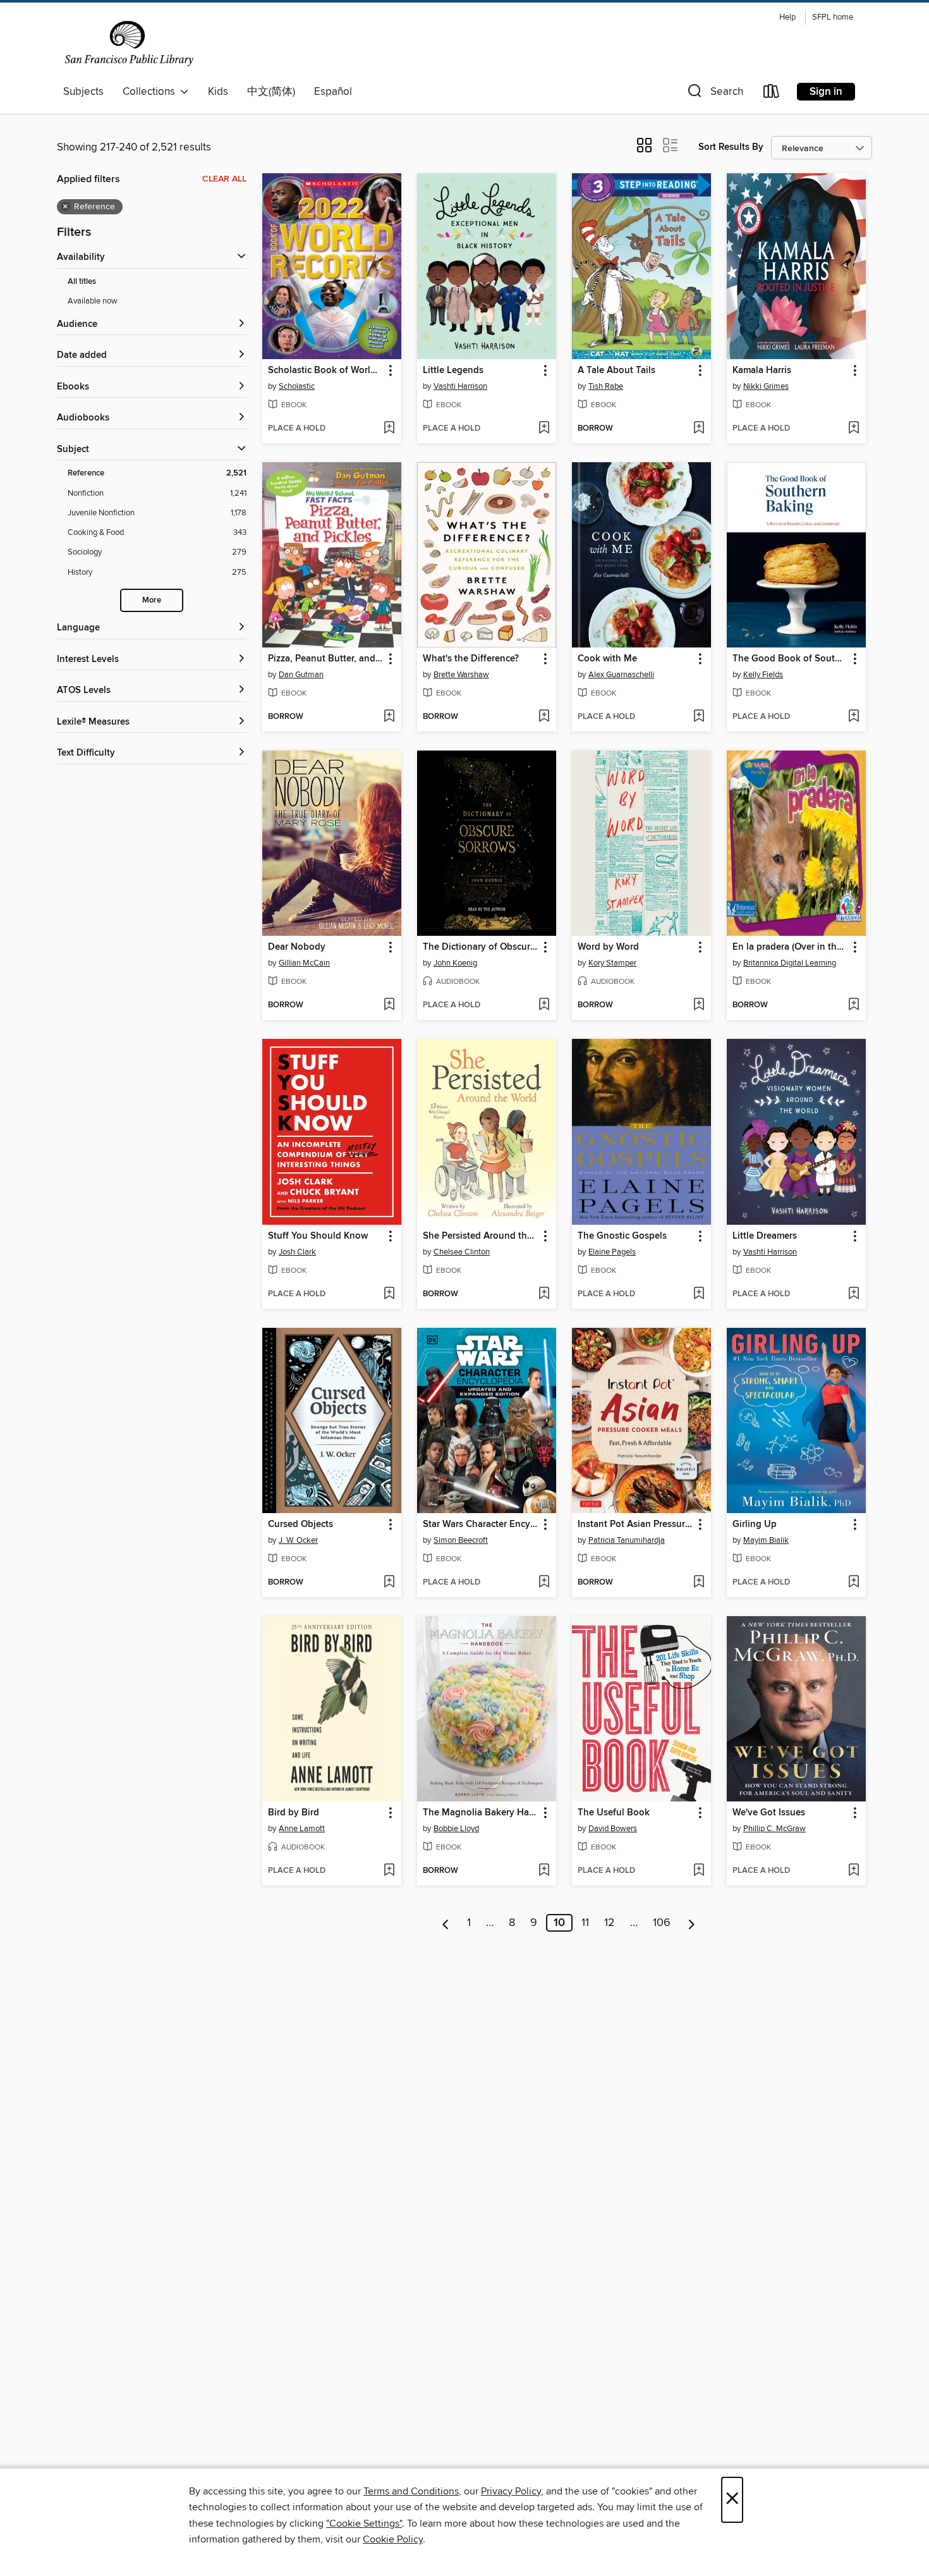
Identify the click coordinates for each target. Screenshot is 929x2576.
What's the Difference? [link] (471, 659)
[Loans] (772, 94)
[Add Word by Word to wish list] (699, 1005)
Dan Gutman (301, 675)
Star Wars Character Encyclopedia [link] (481, 1524)
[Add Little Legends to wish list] (544, 429)
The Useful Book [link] (614, 1813)
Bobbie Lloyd (456, 1829)
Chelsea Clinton (462, 1252)
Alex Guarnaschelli (621, 675)
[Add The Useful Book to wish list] (699, 1871)
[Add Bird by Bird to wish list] (389, 1871)
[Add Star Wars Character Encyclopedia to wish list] (544, 1583)
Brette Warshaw (461, 675)
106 (662, 1923)
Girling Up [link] (755, 1524)
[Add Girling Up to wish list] (853, 1583)
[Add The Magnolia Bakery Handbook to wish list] (544, 1871)
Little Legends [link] (453, 371)
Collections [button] (151, 92)
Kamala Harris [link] (762, 371)
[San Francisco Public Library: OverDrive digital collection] (129, 44)
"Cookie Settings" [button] (364, 2524)
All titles (82, 282)
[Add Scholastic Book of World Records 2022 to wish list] (389, 429)
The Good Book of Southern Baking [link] (790, 659)
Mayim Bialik (766, 1540)
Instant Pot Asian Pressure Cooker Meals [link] (635, 1524)
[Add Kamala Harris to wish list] (853, 429)
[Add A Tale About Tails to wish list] (699, 429)
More (152, 600)
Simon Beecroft (461, 1540)
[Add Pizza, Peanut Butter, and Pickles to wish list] (389, 717)
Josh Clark (297, 1252)
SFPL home (833, 17)
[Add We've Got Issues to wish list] (853, 1871)
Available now (93, 301)
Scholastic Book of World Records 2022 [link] (326, 371)
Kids (218, 92)
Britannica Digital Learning (790, 963)
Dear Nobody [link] (297, 947)
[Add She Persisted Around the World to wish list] (544, 1294)
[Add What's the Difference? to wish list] (544, 717)
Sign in (826, 92)
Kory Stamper (612, 963)
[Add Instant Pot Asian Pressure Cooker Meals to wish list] (699, 1583)
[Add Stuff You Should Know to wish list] (389, 1294)
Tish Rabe (606, 386)
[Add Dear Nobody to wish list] (389, 1005)
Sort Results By (731, 147)
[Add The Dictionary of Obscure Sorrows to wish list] (544, 1005)
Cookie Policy (393, 2539)
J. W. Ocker (298, 1540)
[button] (714, 94)
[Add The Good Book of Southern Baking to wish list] (853, 717)
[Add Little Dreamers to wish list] (853, 1294)
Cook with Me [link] (607, 659)
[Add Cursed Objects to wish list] (389, 1583)
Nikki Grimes (766, 386)
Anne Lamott (302, 1829)
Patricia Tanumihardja (627, 1540)
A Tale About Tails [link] (616, 371)
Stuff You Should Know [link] (318, 1236)
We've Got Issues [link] (769, 1813)
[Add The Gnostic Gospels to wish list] (699, 1294)
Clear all (224, 179)
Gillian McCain (304, 963)
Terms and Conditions (411, 2491)
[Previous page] (446, 1923)
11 (585, 1923)
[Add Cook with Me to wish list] (699, 717)
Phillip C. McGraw (774, 1829)
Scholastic (297, 386)
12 (610, 1923)
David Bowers (613, 1829)
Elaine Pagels (612, 1252)
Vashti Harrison (460, 386)
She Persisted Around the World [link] (481, 1236)
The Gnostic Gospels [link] (622, 1236)
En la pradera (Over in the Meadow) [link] (790, 947)
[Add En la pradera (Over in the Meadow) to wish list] (853, 1005)
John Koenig (455, 963)
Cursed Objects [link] (301, 1524)
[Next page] (692, 1923)
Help (787, 17)
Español (333, 92)
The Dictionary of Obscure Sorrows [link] (481, 947)
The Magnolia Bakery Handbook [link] (481, 1813)
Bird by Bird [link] (294, 1813)
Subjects (83, 92)
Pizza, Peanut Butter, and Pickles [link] (326, 659)
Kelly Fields (763, 675)
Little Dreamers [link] (765, 1236)
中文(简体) (271, 92)
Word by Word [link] (608, 947)
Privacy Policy (511, 2491)
